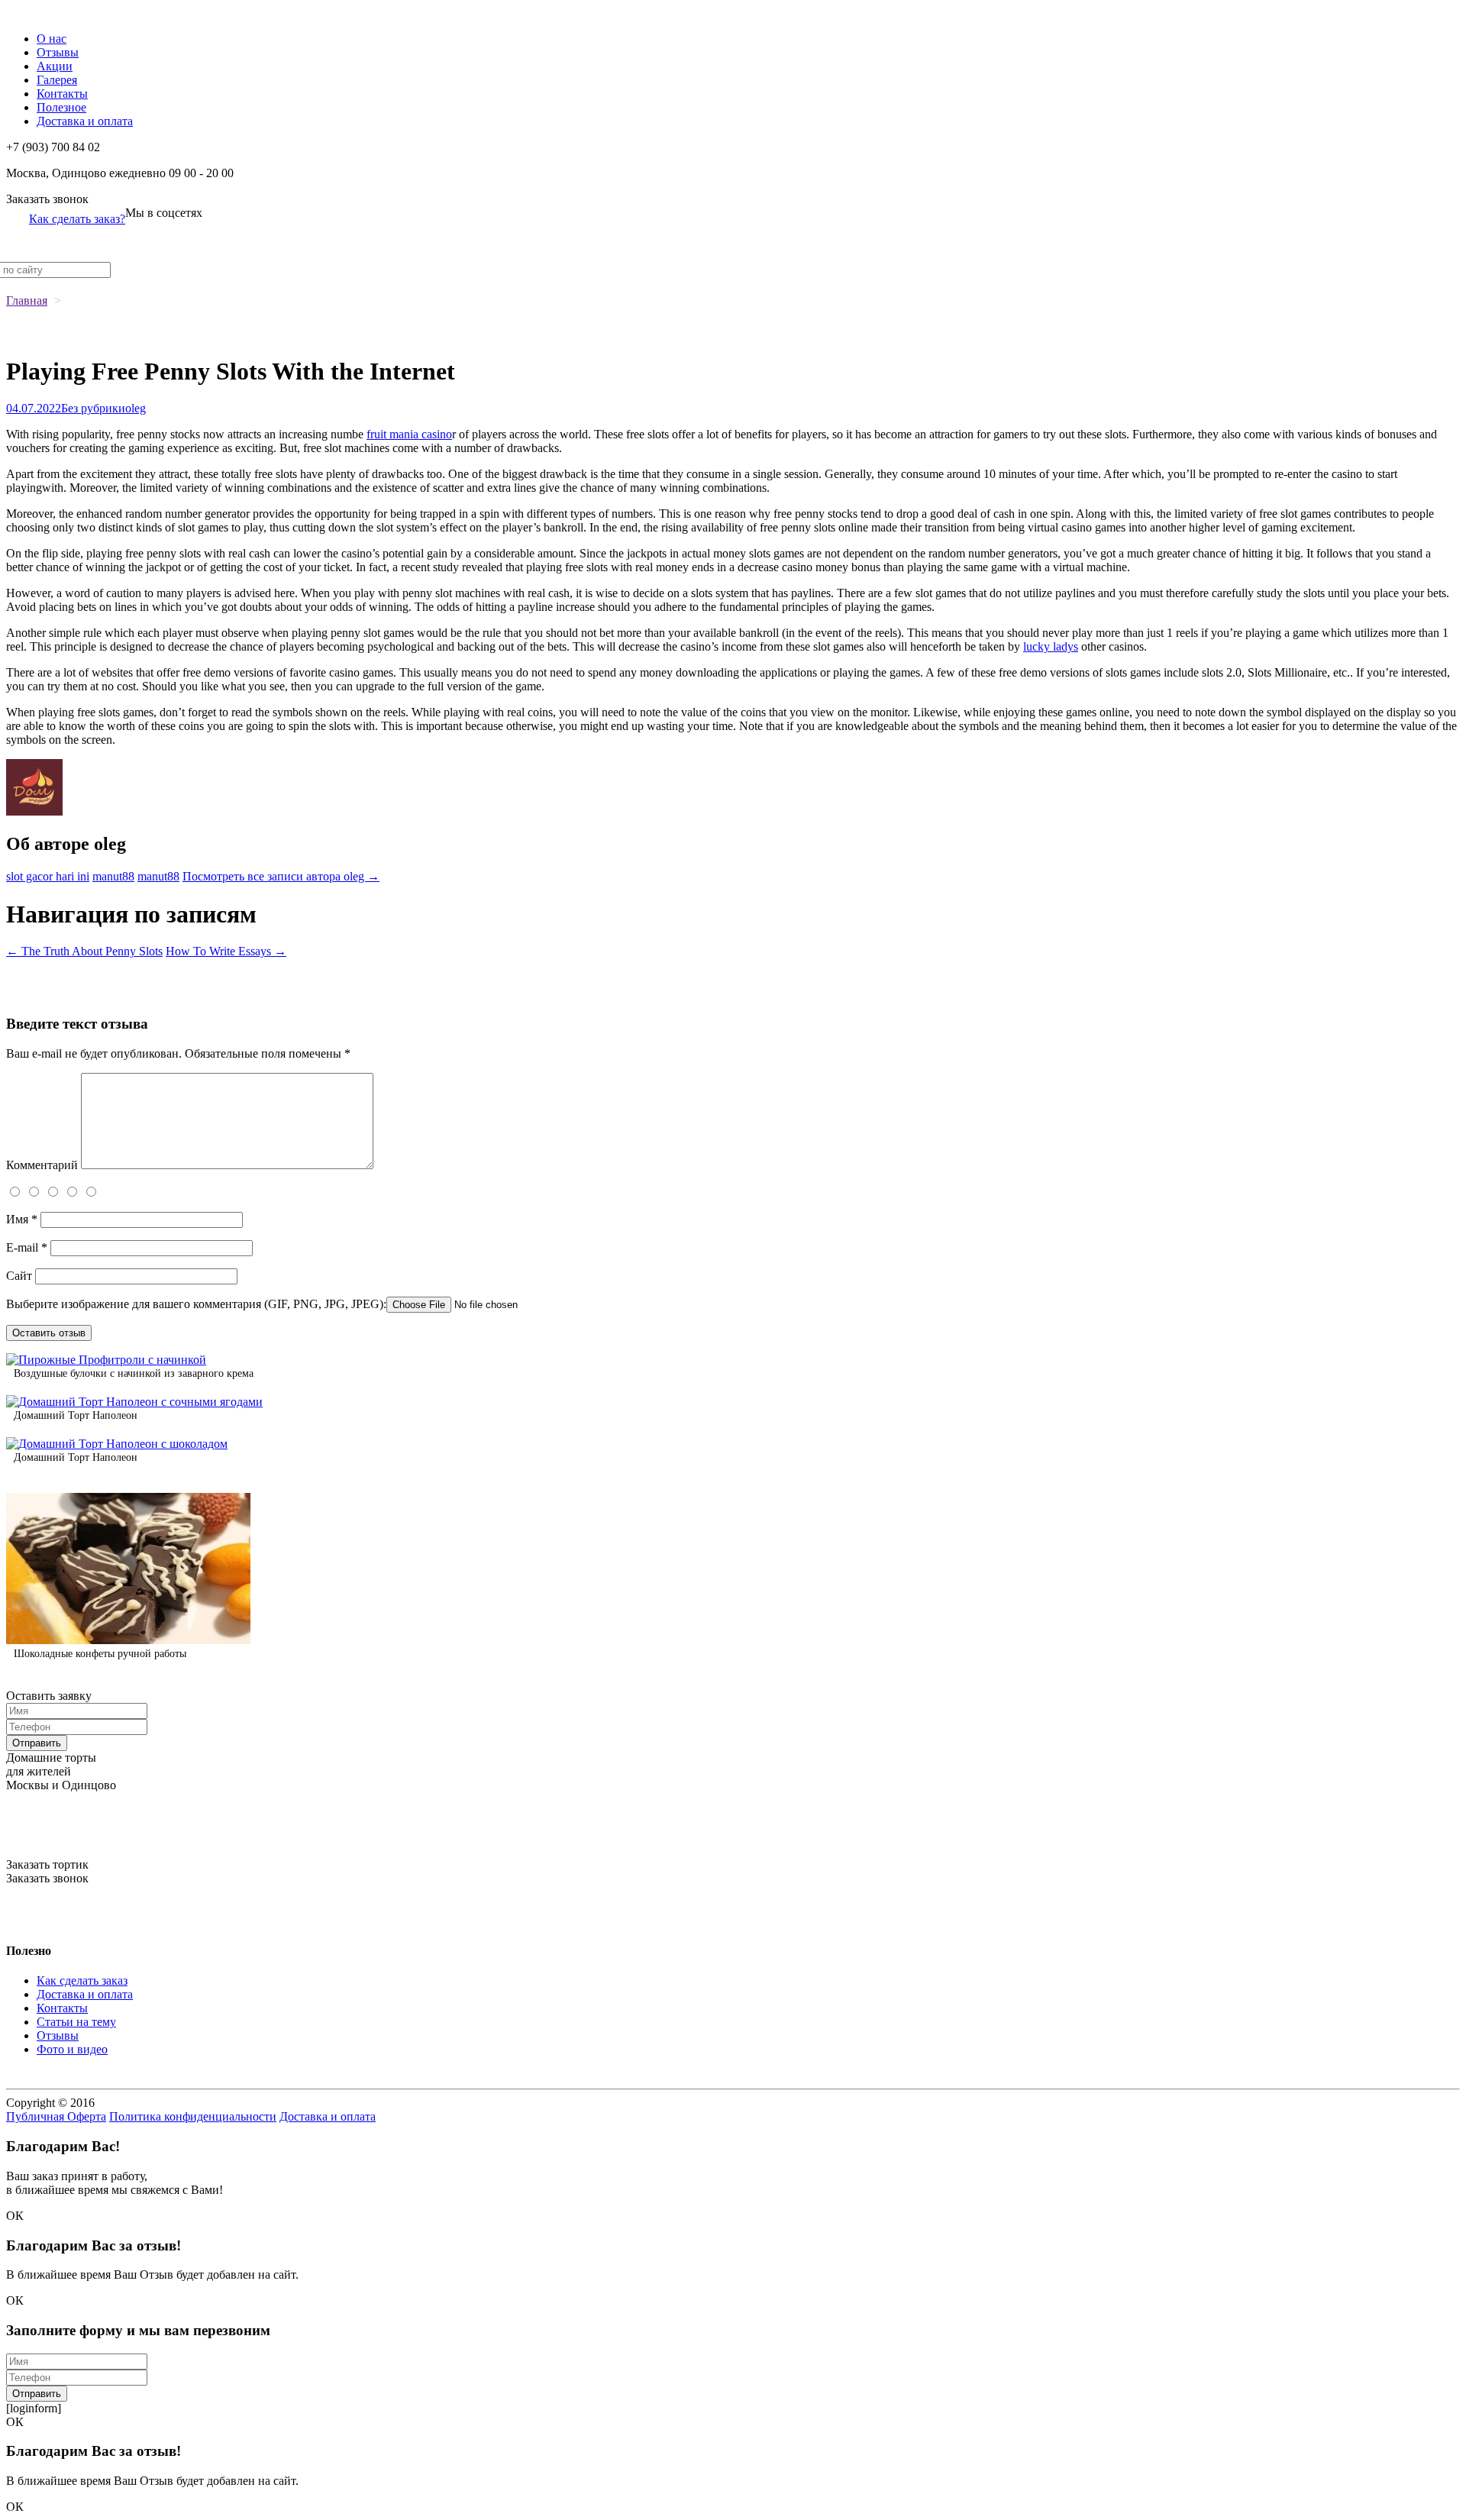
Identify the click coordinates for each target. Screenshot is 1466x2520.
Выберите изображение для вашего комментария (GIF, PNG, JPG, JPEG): (196, 1304)
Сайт (19, 1276)
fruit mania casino (409, 434)
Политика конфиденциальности (193, 2116)
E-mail (27, 1247)
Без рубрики (93, 408)
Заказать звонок (47, 199)
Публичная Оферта (56, 2116)
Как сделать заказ (82, 1980)
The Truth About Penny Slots (84, 951)
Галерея (57, 80)
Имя (22, 1219)
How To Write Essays (226, 951)
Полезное (61, 107)
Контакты (62, 94)
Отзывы (58, 52)
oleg (136, 408)
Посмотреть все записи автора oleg (281, 876)
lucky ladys (1051, 646)
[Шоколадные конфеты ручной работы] (128, 1640)
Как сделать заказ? (77, 219)
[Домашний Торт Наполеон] (134, 1402)
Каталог (27, 13)
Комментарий (42, 1165)
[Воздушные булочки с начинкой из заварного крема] (106, 1360)
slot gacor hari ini (48, 876)
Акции (55, 66)
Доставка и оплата (85, 121)
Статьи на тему (76, 2022)
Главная (27, 300)
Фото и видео (72, 2049)
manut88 (113, 876)
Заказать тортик (47, 1864)
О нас (52, 39)
